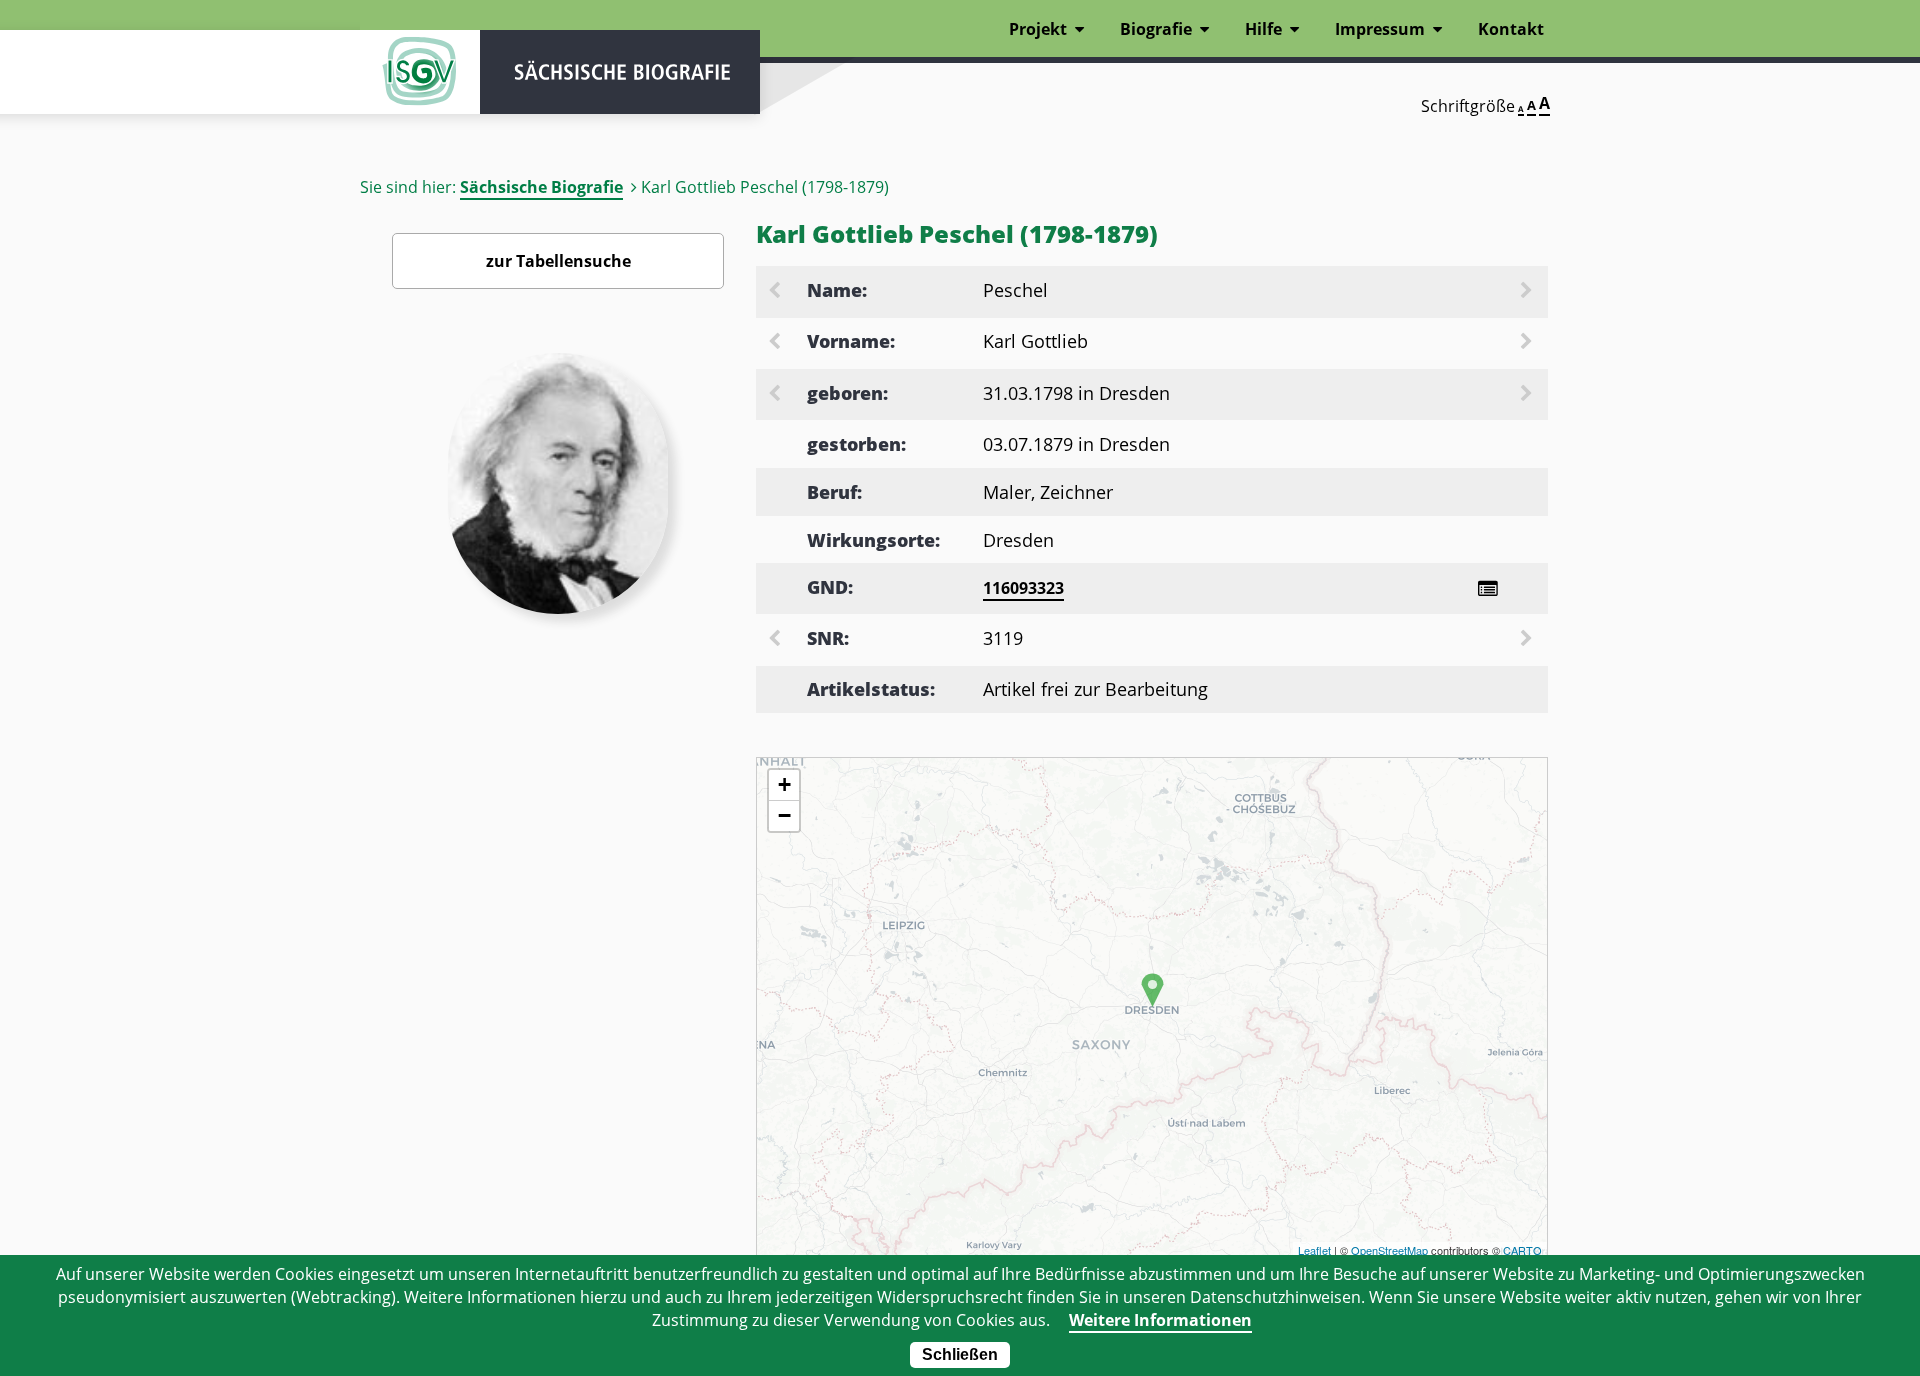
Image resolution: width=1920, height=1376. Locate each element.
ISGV (420, 72)
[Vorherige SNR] (776, 640)
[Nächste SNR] (1528, 640)
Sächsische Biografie (541, 187)
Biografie (1156, 29)
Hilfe (1263, 29)
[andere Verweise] (1487, 588)
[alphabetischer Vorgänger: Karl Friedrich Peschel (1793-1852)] (776, 292)
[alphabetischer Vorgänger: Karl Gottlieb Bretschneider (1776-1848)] (776, 343)
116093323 (1023, 588)
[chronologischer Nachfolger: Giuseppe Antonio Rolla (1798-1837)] (1528, 395)
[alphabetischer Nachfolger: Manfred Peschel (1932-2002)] (1528, 292)
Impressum (1380, 29)
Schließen (960, 1354)
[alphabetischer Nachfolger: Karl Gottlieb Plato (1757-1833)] (1528, 343)
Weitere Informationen (1160, 1320)
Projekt (1038, 29)
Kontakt (1511, 29)
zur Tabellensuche (558, 261)
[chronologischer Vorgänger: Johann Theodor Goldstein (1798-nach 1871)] (776, 395)
